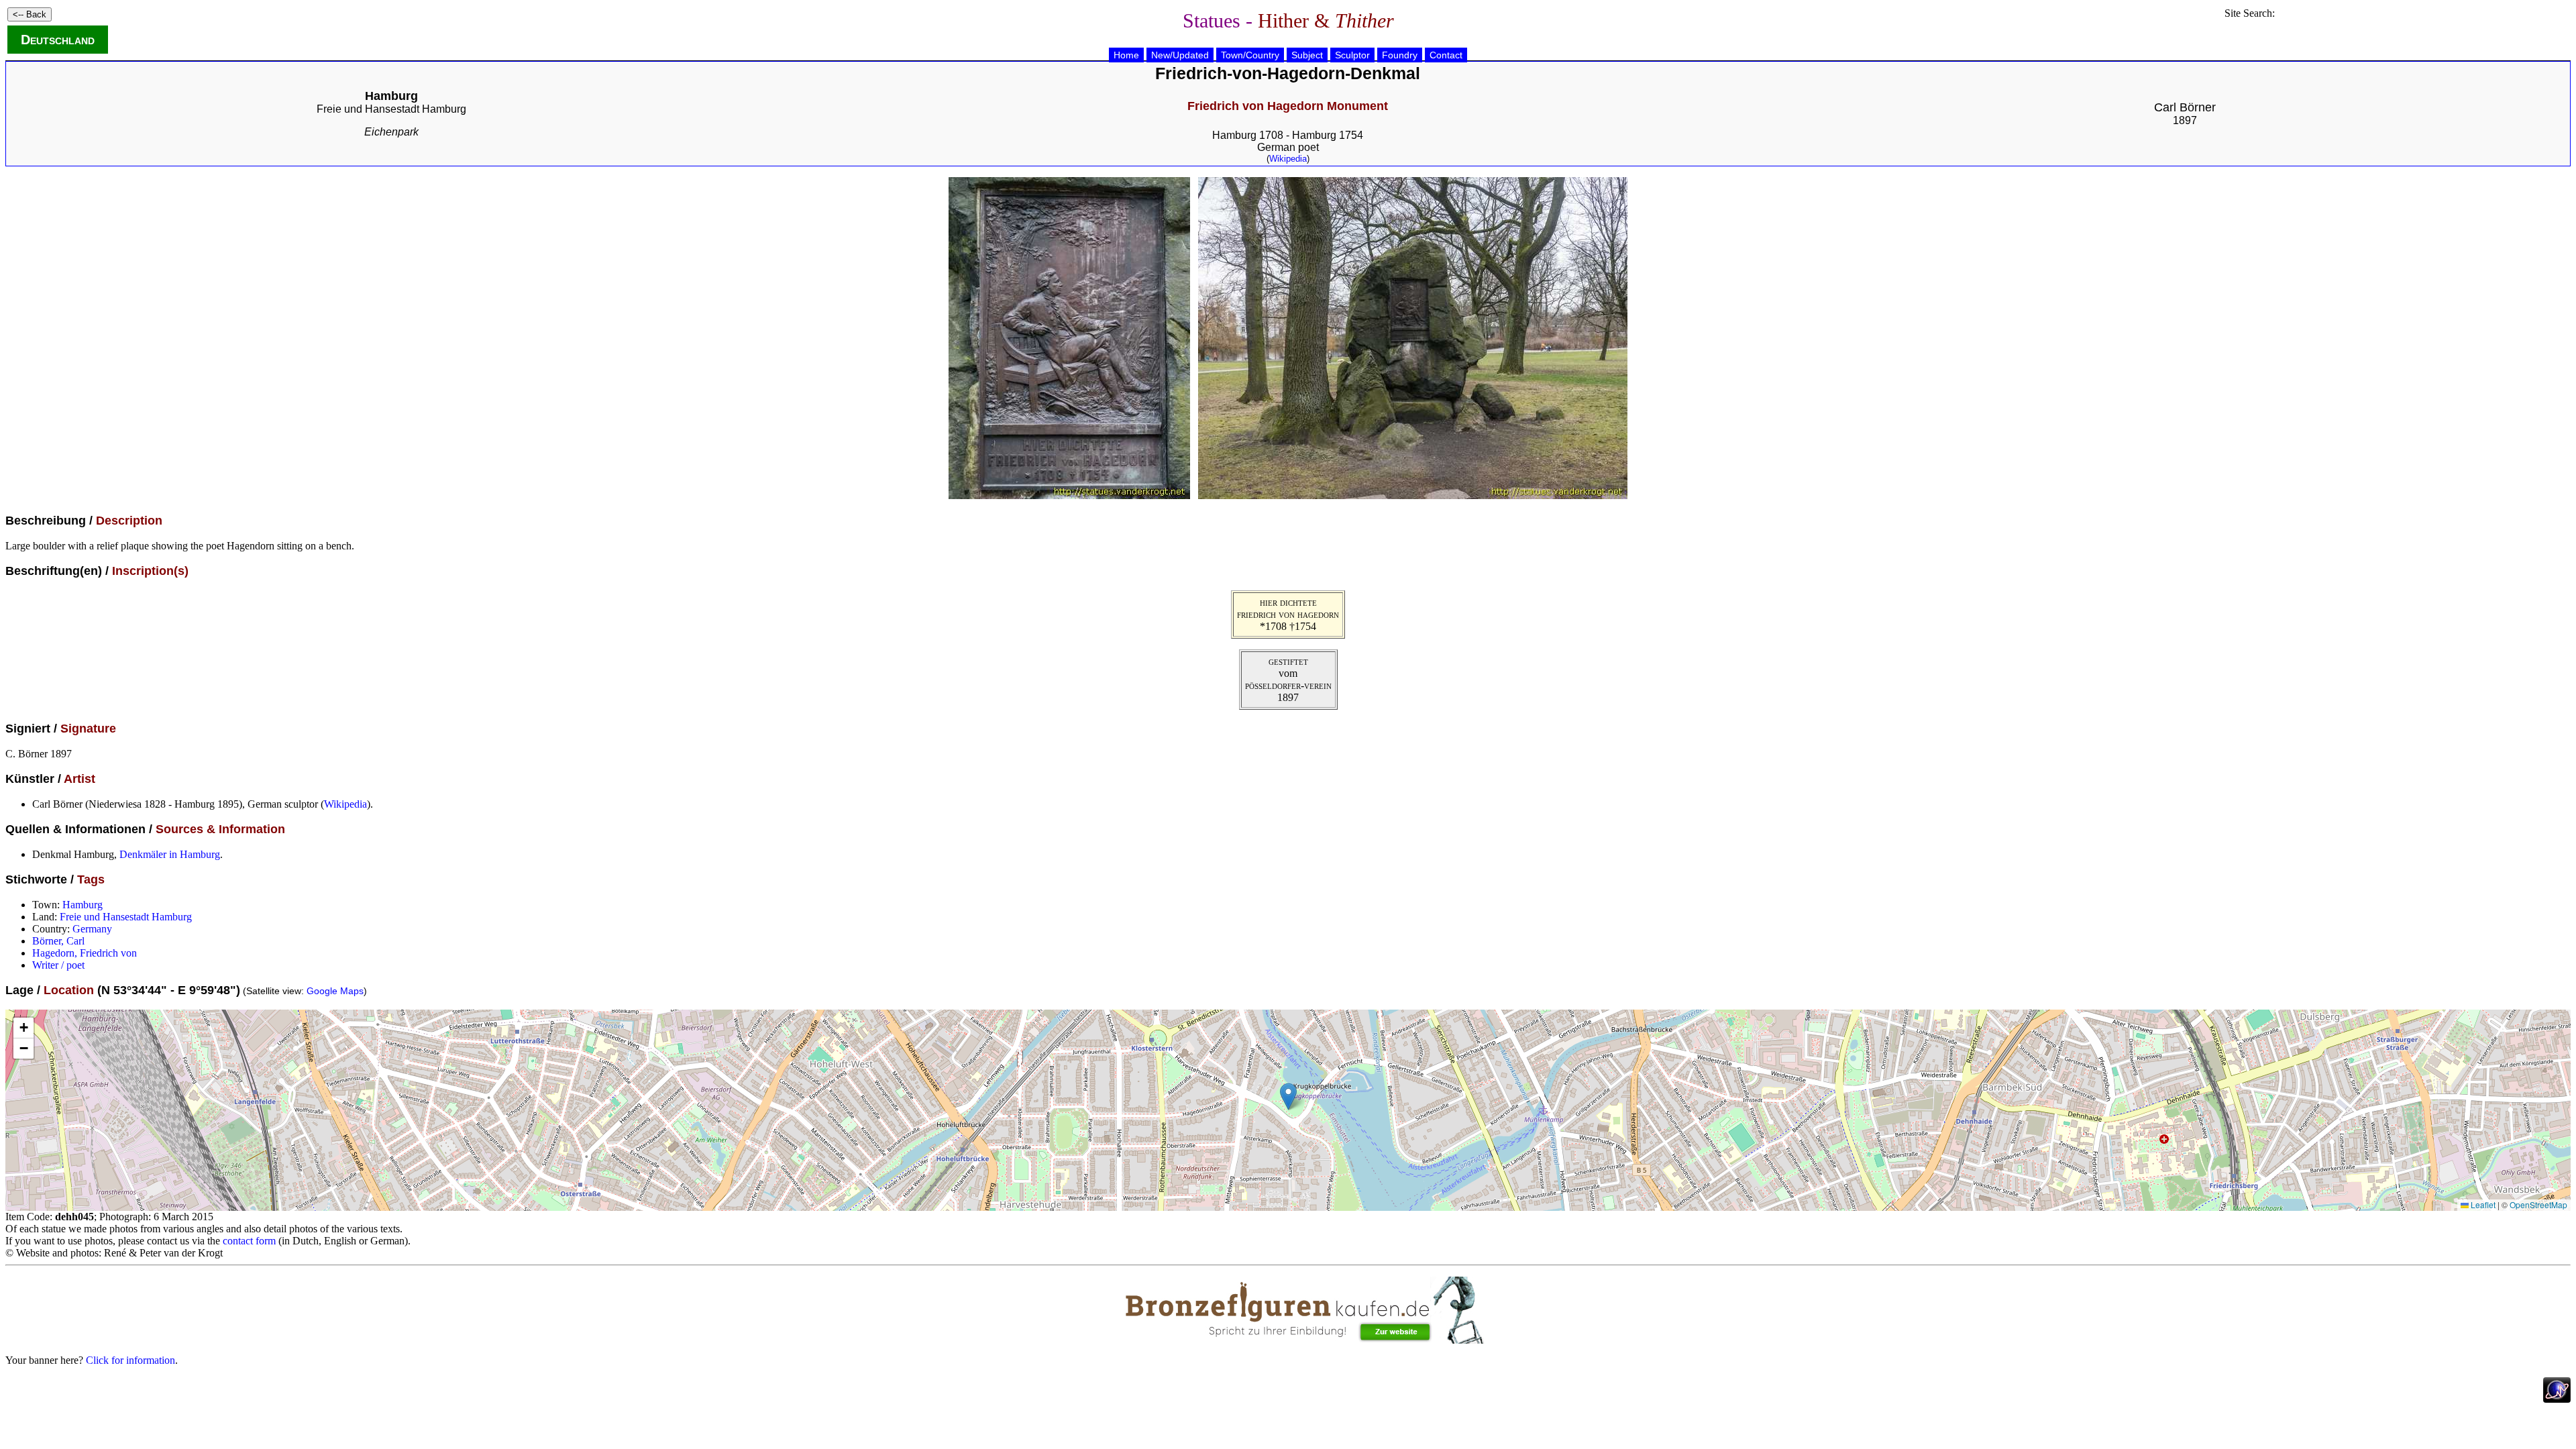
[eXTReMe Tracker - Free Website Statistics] (2557, 1399)
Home (1126, 55)
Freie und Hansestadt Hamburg (391, 109)
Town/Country (1250, 55)
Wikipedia (1288, 159)
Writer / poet (58, 965)
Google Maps (335, 991)
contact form (249, 1241)
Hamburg (83, 905)
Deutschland (58, 40)
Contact (1446, 55)
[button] (1288, 1096)
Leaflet (2482, 1204)
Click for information (130, 1360)
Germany (92, 929)
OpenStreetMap (2538, 1204)
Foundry (1400, 55)
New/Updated (1180, 55)
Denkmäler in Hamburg (170, 854)
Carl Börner (2185, 107)
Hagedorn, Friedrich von (85, 953)
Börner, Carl (58, 941)
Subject (1307, 55)
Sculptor (1352, 55)
